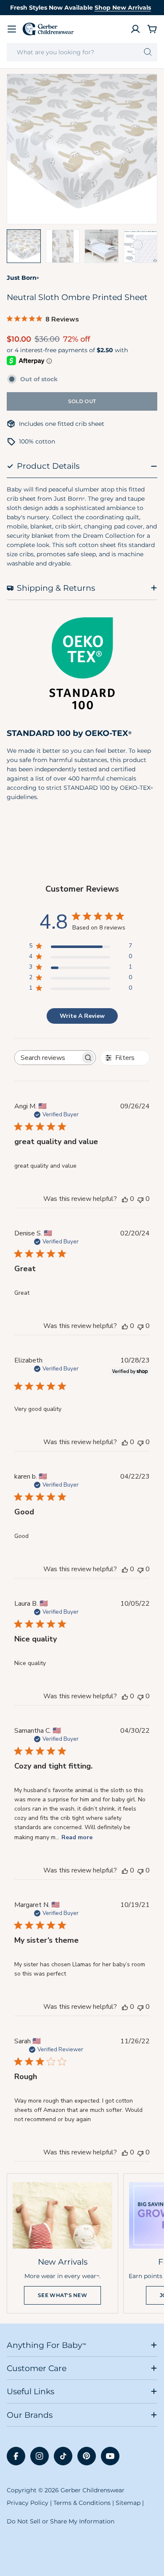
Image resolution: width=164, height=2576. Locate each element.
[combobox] (82, 52)
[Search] (148, 52)
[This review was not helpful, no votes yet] (140, 1199)
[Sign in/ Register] (135, 29)
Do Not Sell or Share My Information (61, 2521)
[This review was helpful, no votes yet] (125, 1199)
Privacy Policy (28, 2503)
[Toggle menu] (12, 29)
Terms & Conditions (82, 2503)
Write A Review (82, 1016)
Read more (77, 1837)
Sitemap (128, 2503)
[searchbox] (48, 1058)
